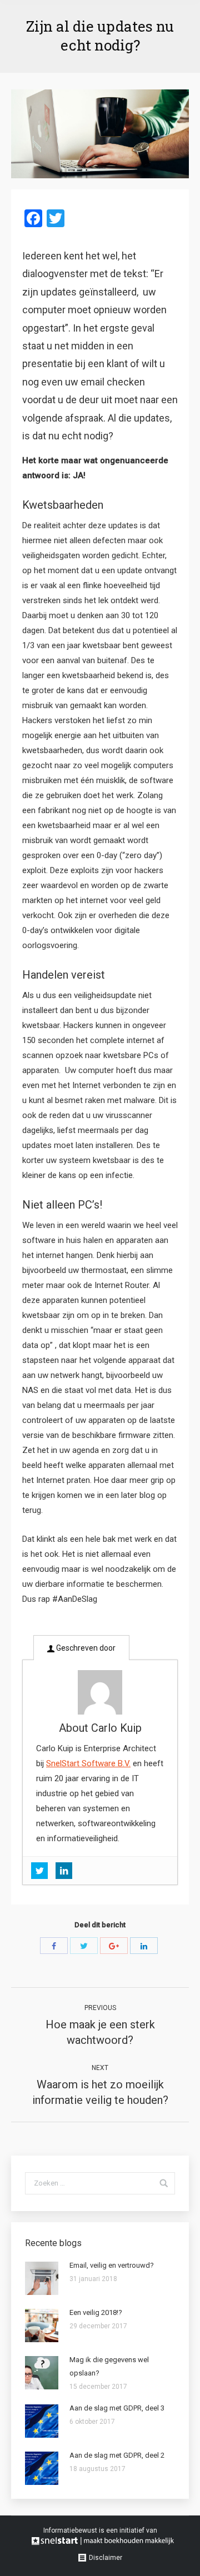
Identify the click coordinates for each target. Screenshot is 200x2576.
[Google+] (114, 1946)
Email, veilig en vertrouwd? (112, 2265)
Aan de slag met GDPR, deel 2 (117, 2455)
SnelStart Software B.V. (88, 1763)
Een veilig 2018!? (96, 2312)
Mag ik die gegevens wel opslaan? (109, 2366)
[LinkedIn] (144, 1946)
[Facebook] (54, 1946)
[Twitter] (84, 1946)
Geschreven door (85, 1648)
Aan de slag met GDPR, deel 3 (117, 2408)
